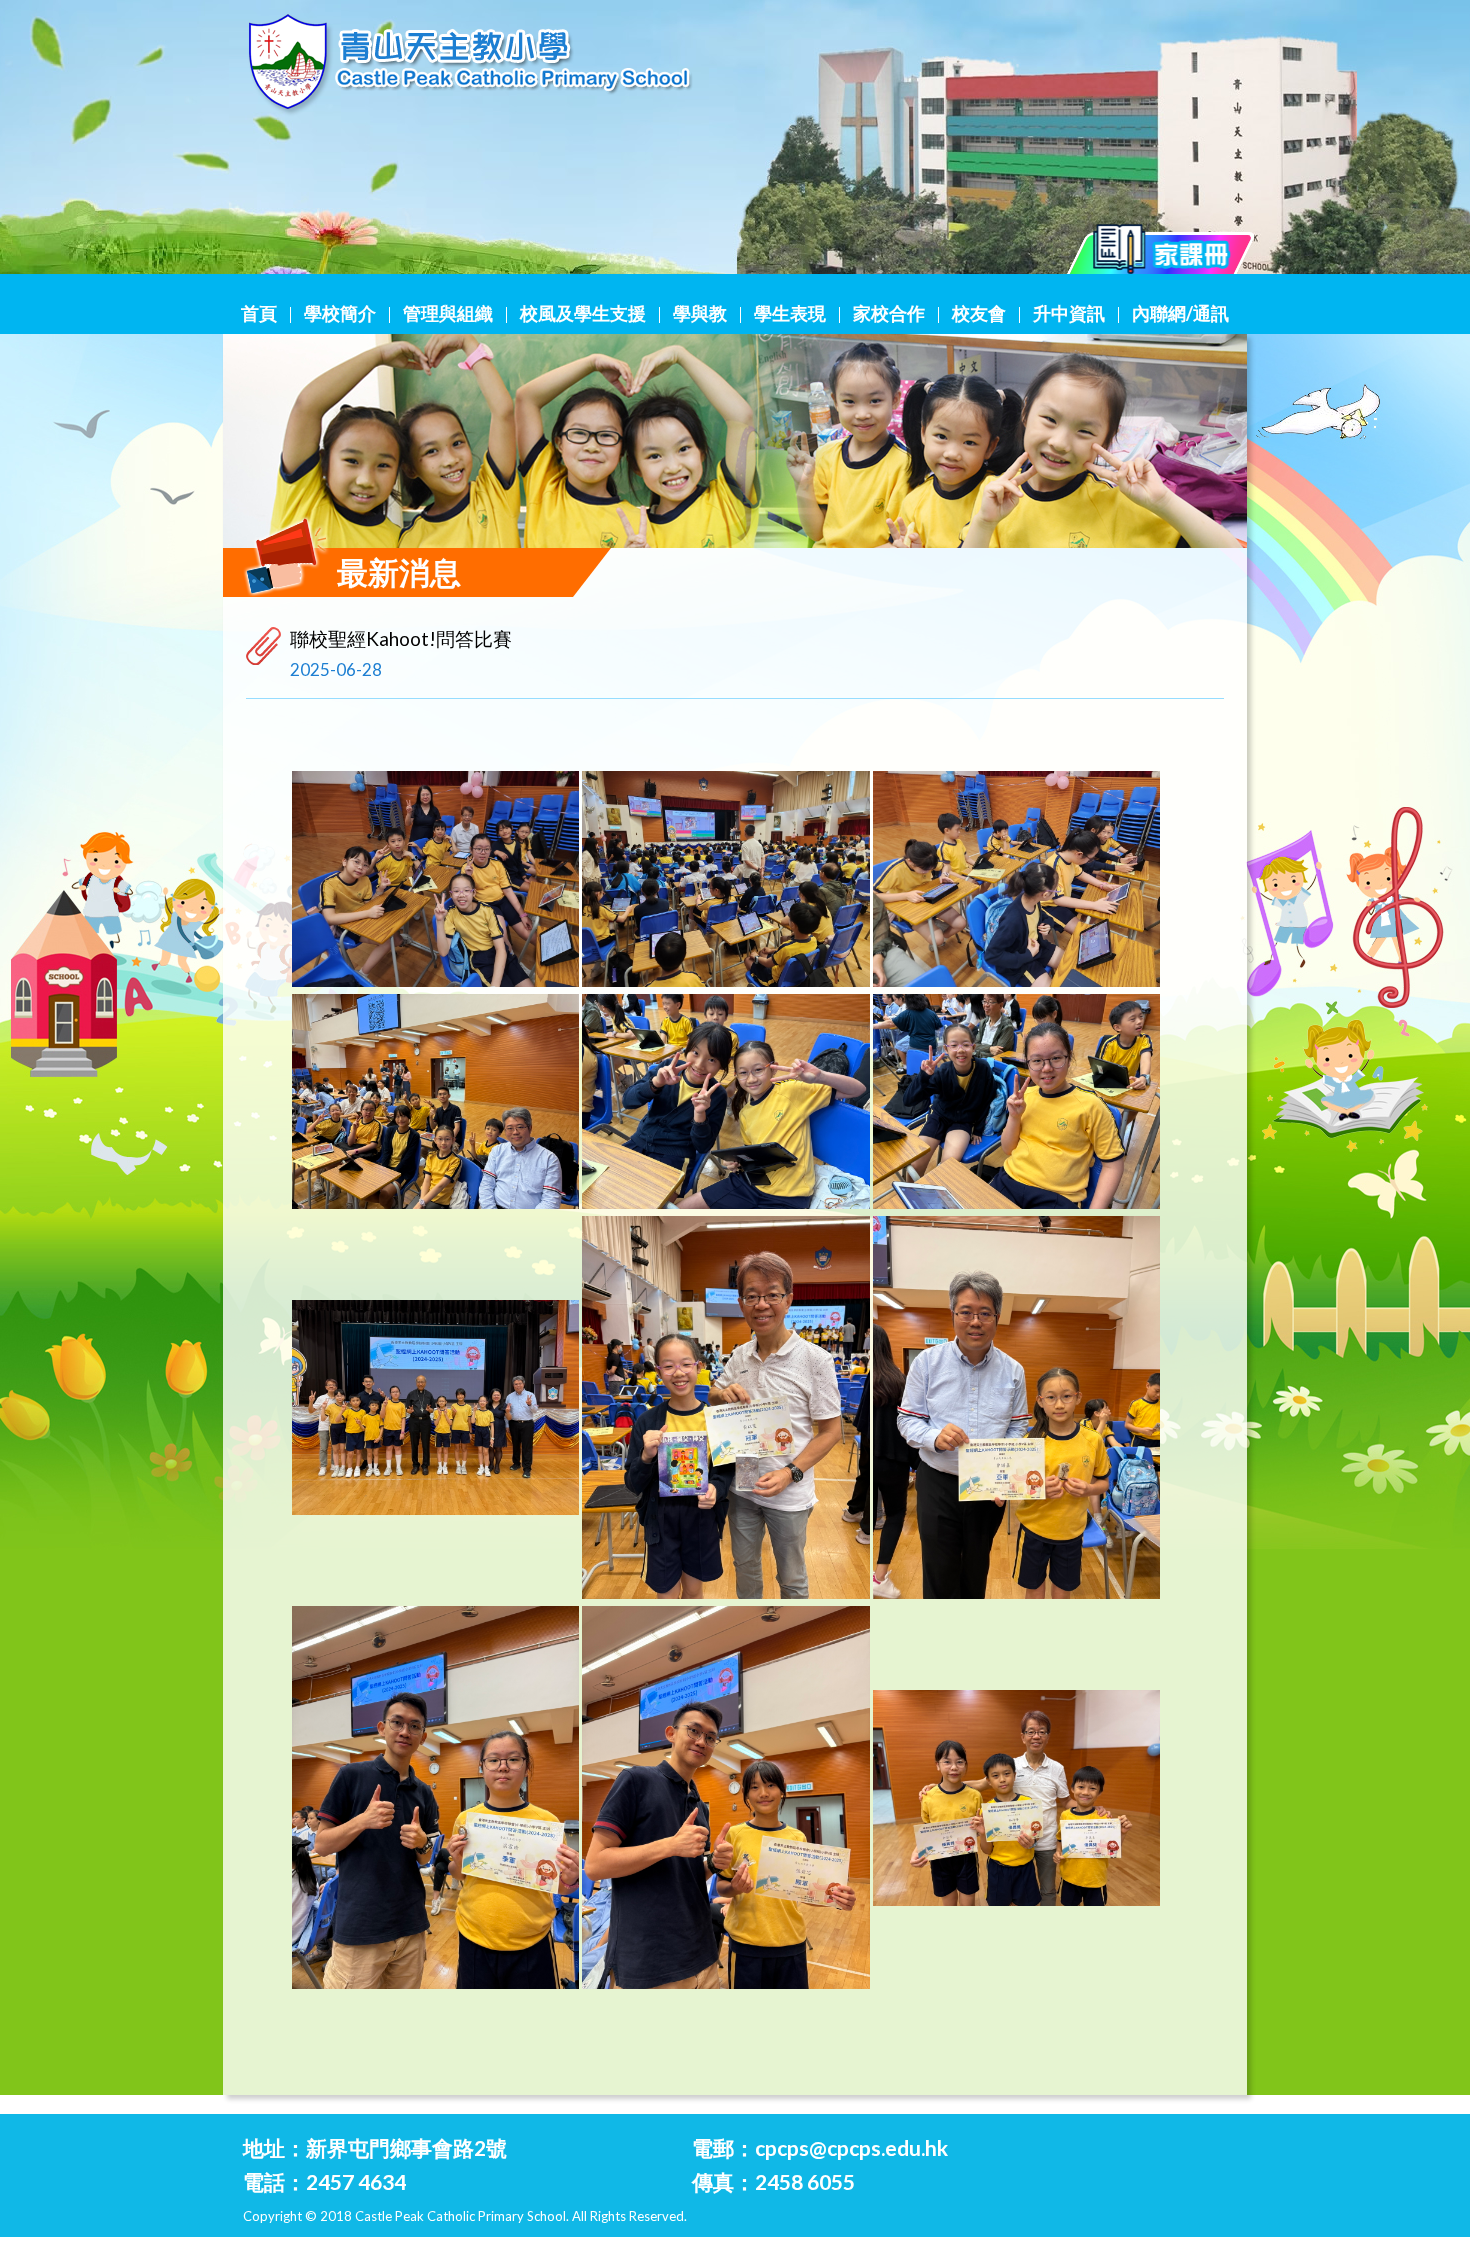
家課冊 (1161, 254)
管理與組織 (448, 313)
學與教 (700, 313)
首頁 (259, 313)
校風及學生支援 (583, 313)
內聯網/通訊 (1180, 313)
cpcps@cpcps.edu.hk (851, 2147)
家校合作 (889, 313)
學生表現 (790, 313)
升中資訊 (1069, 313)
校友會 (979, 313)
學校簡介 (340, 313)
